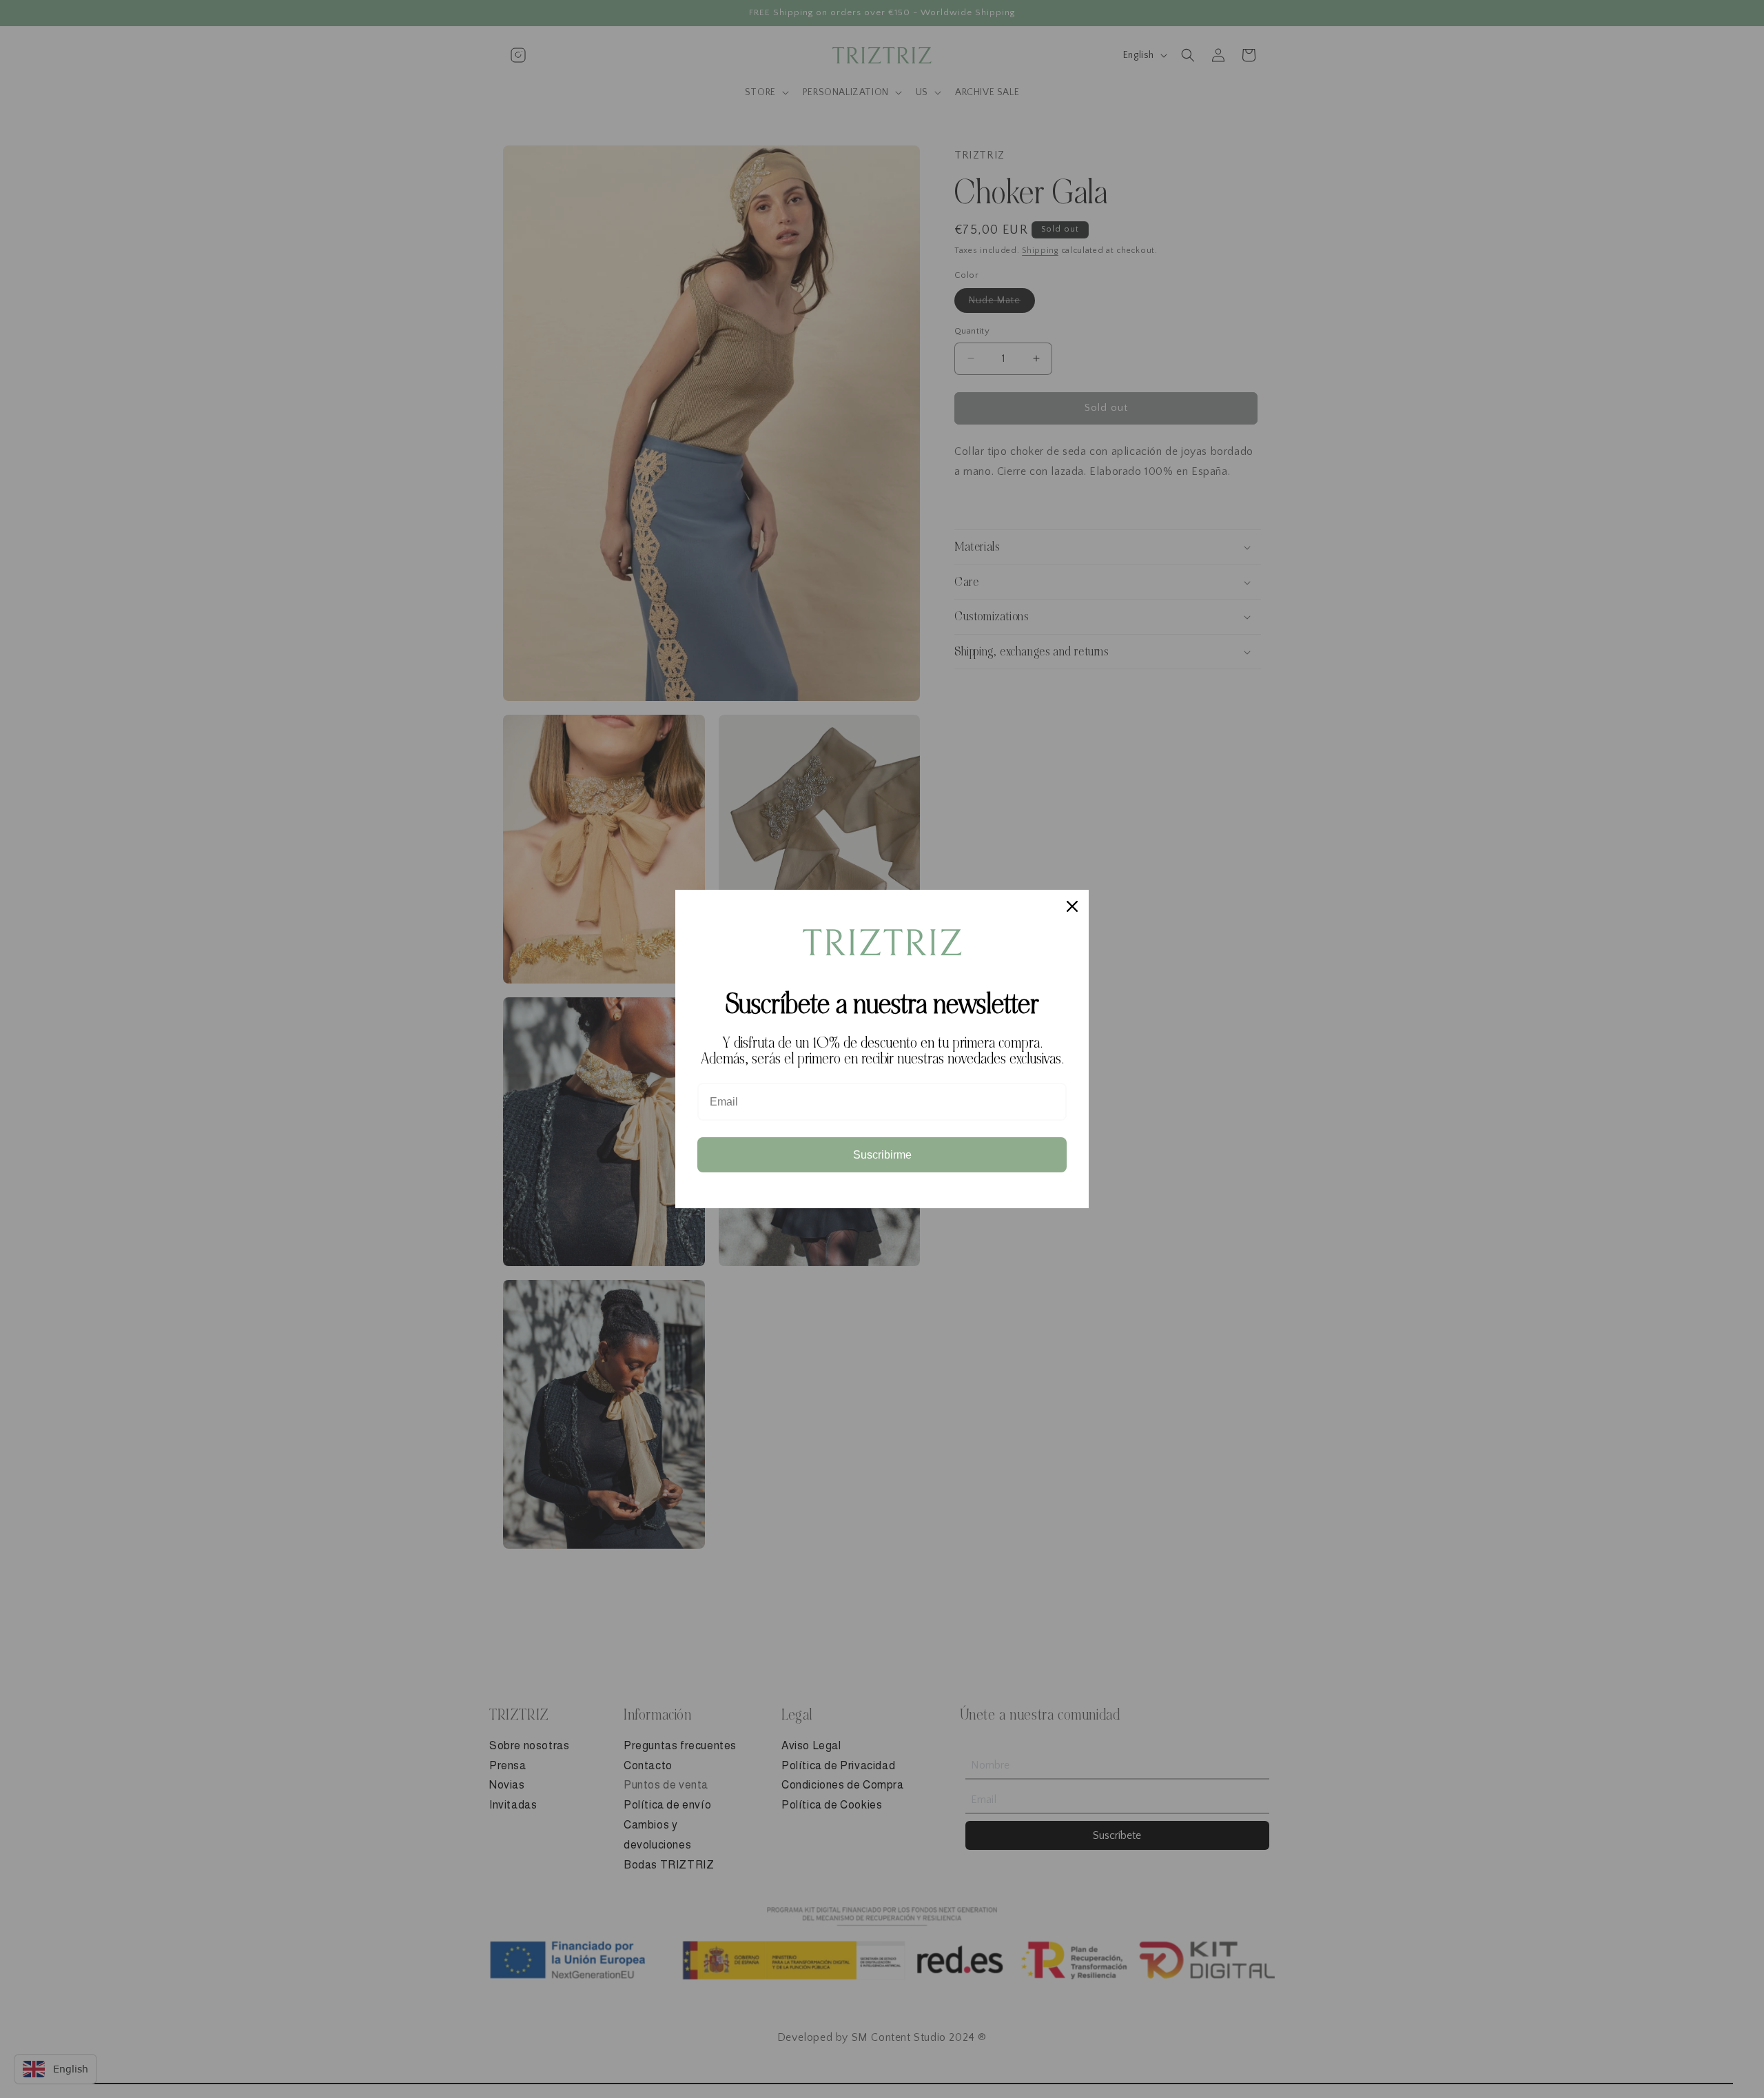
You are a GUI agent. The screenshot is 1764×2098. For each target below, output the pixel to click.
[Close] (1072, 906)
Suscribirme (882, 1155)
